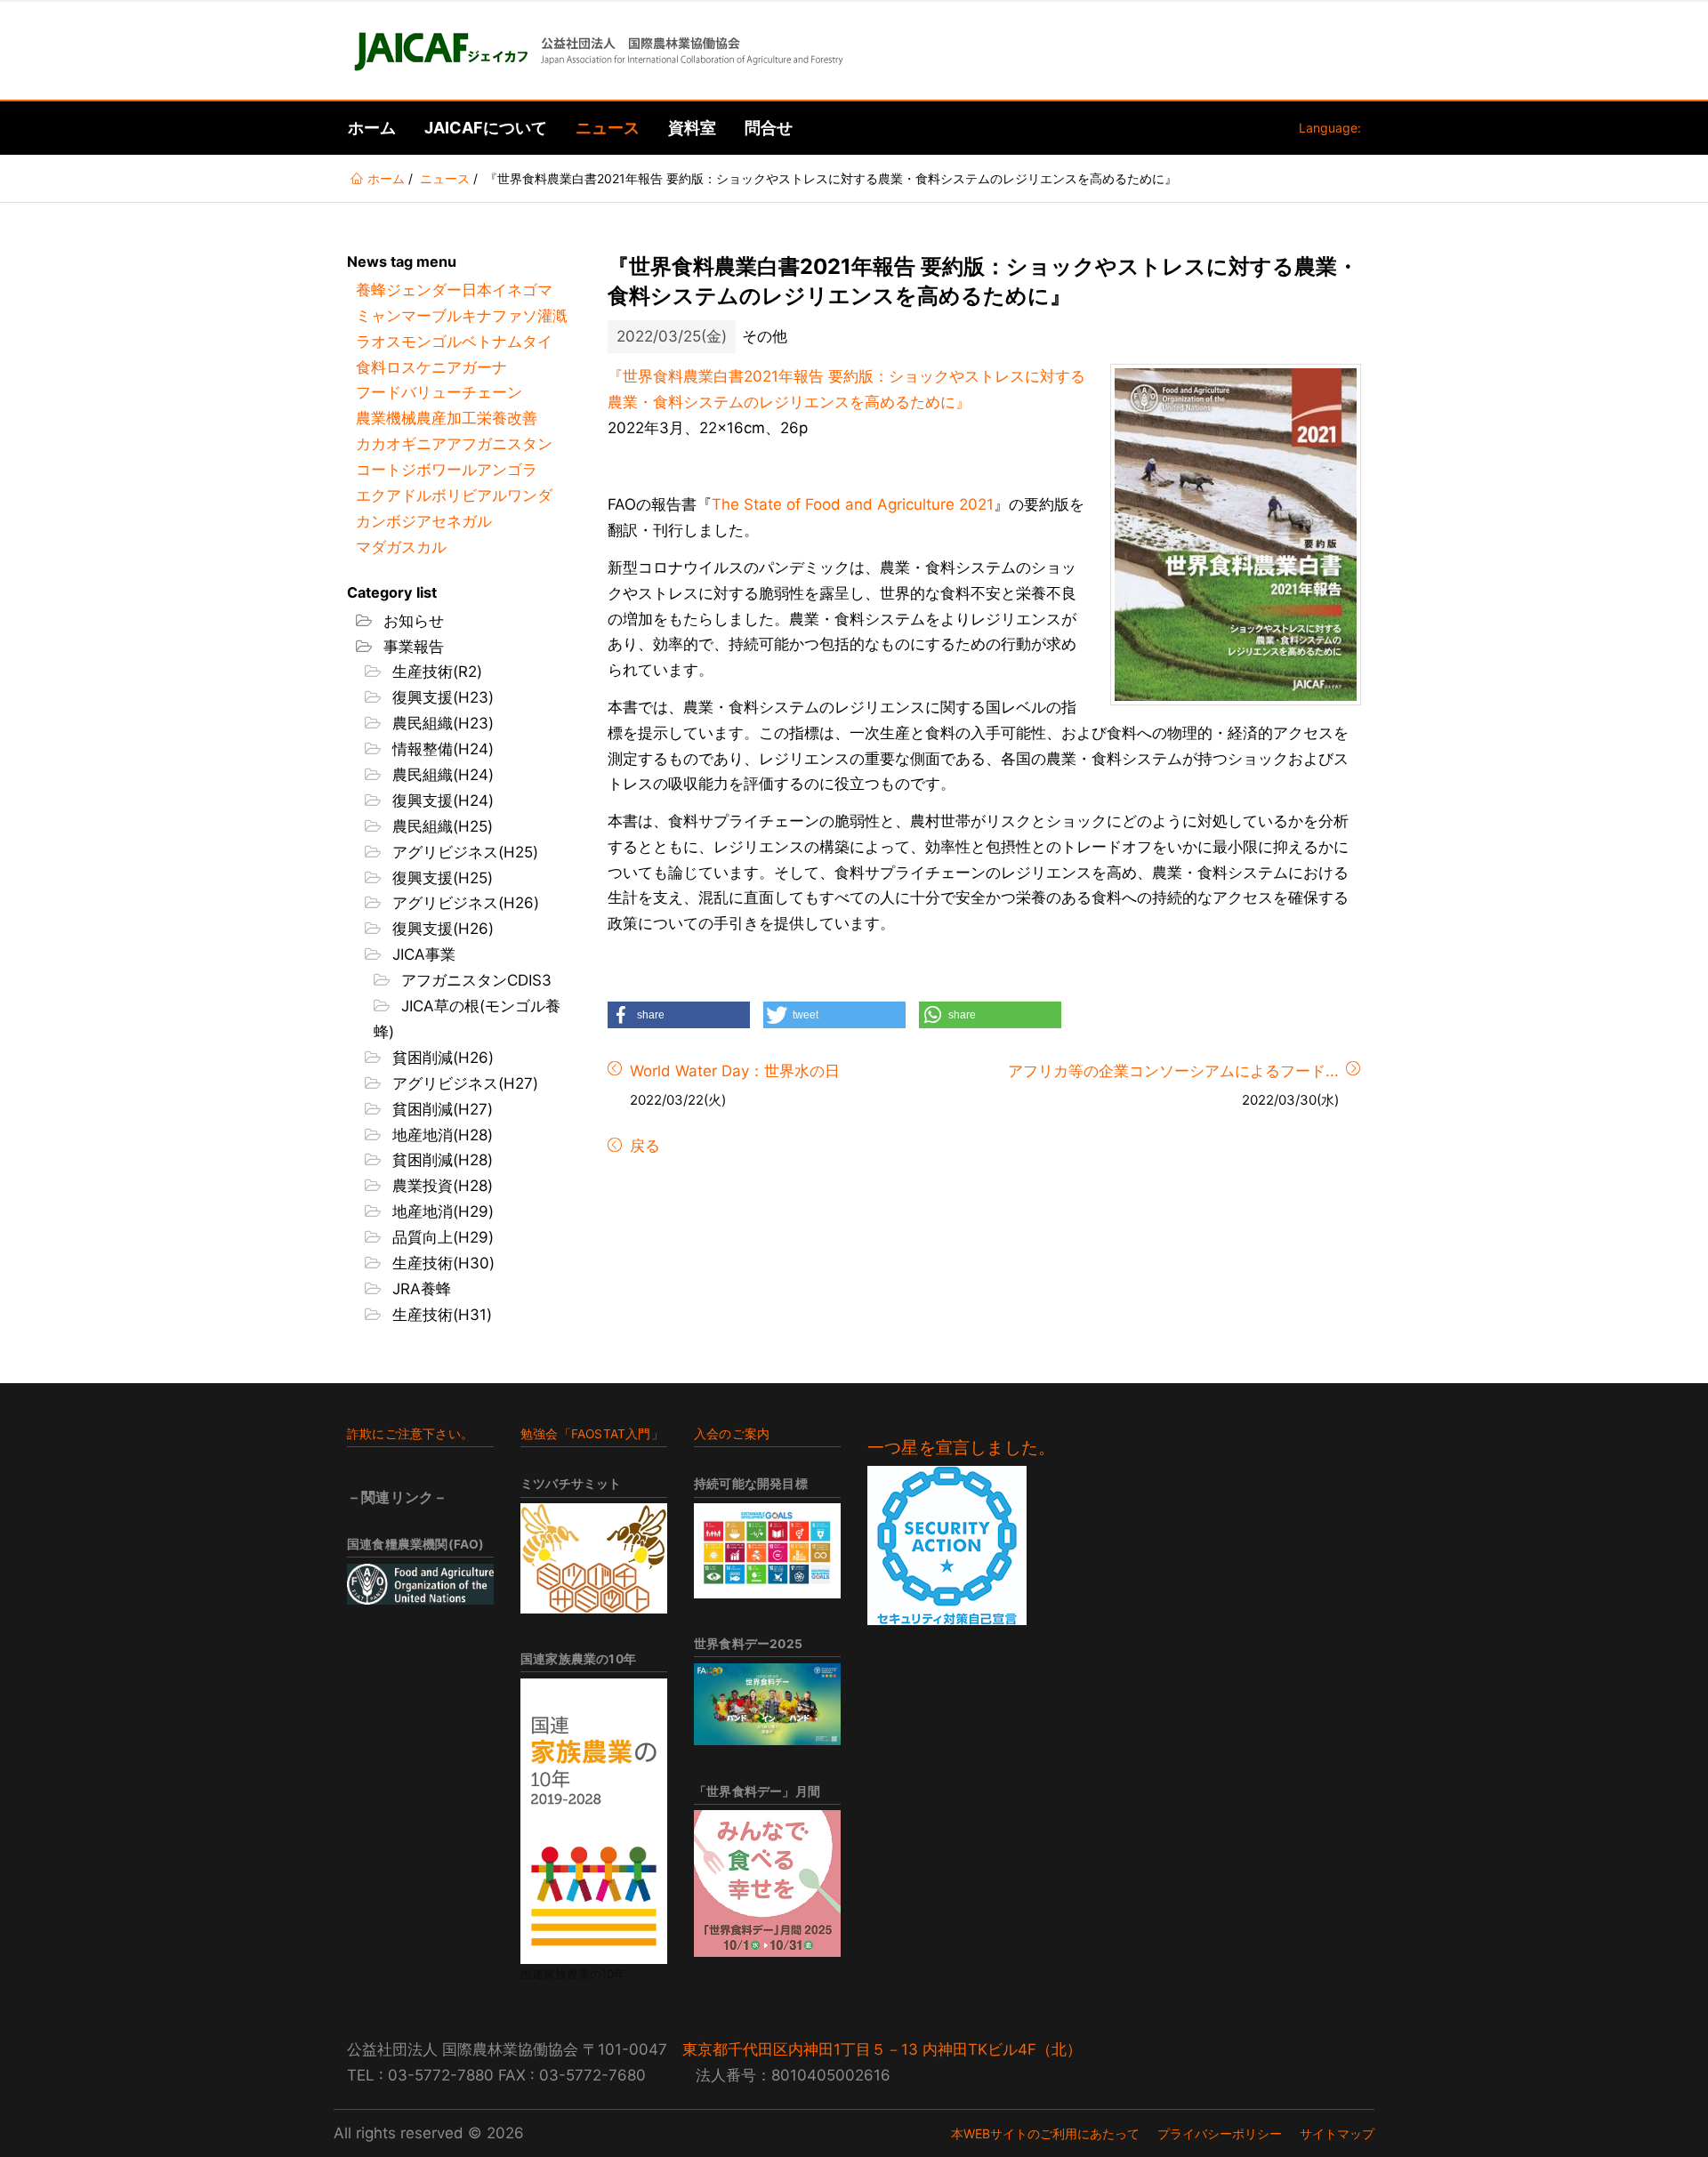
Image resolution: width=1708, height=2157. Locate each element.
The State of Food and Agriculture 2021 (853, 504)
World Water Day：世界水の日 (735, 1071)
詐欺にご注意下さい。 (410, 1434)
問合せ (769, 128)
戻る (643, 1146)
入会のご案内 (732, 1434)
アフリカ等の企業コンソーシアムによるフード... (1173, 1071)
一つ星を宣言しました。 (961, 1448)
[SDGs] (767, 1551)
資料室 (692, 128)
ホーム (372, 128)
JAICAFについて (486, 128)
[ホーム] (597, 51)
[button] (679, 1015)
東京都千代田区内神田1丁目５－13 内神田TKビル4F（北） (882, 2049)
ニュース (608, 128)
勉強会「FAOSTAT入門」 (592, 1434)
